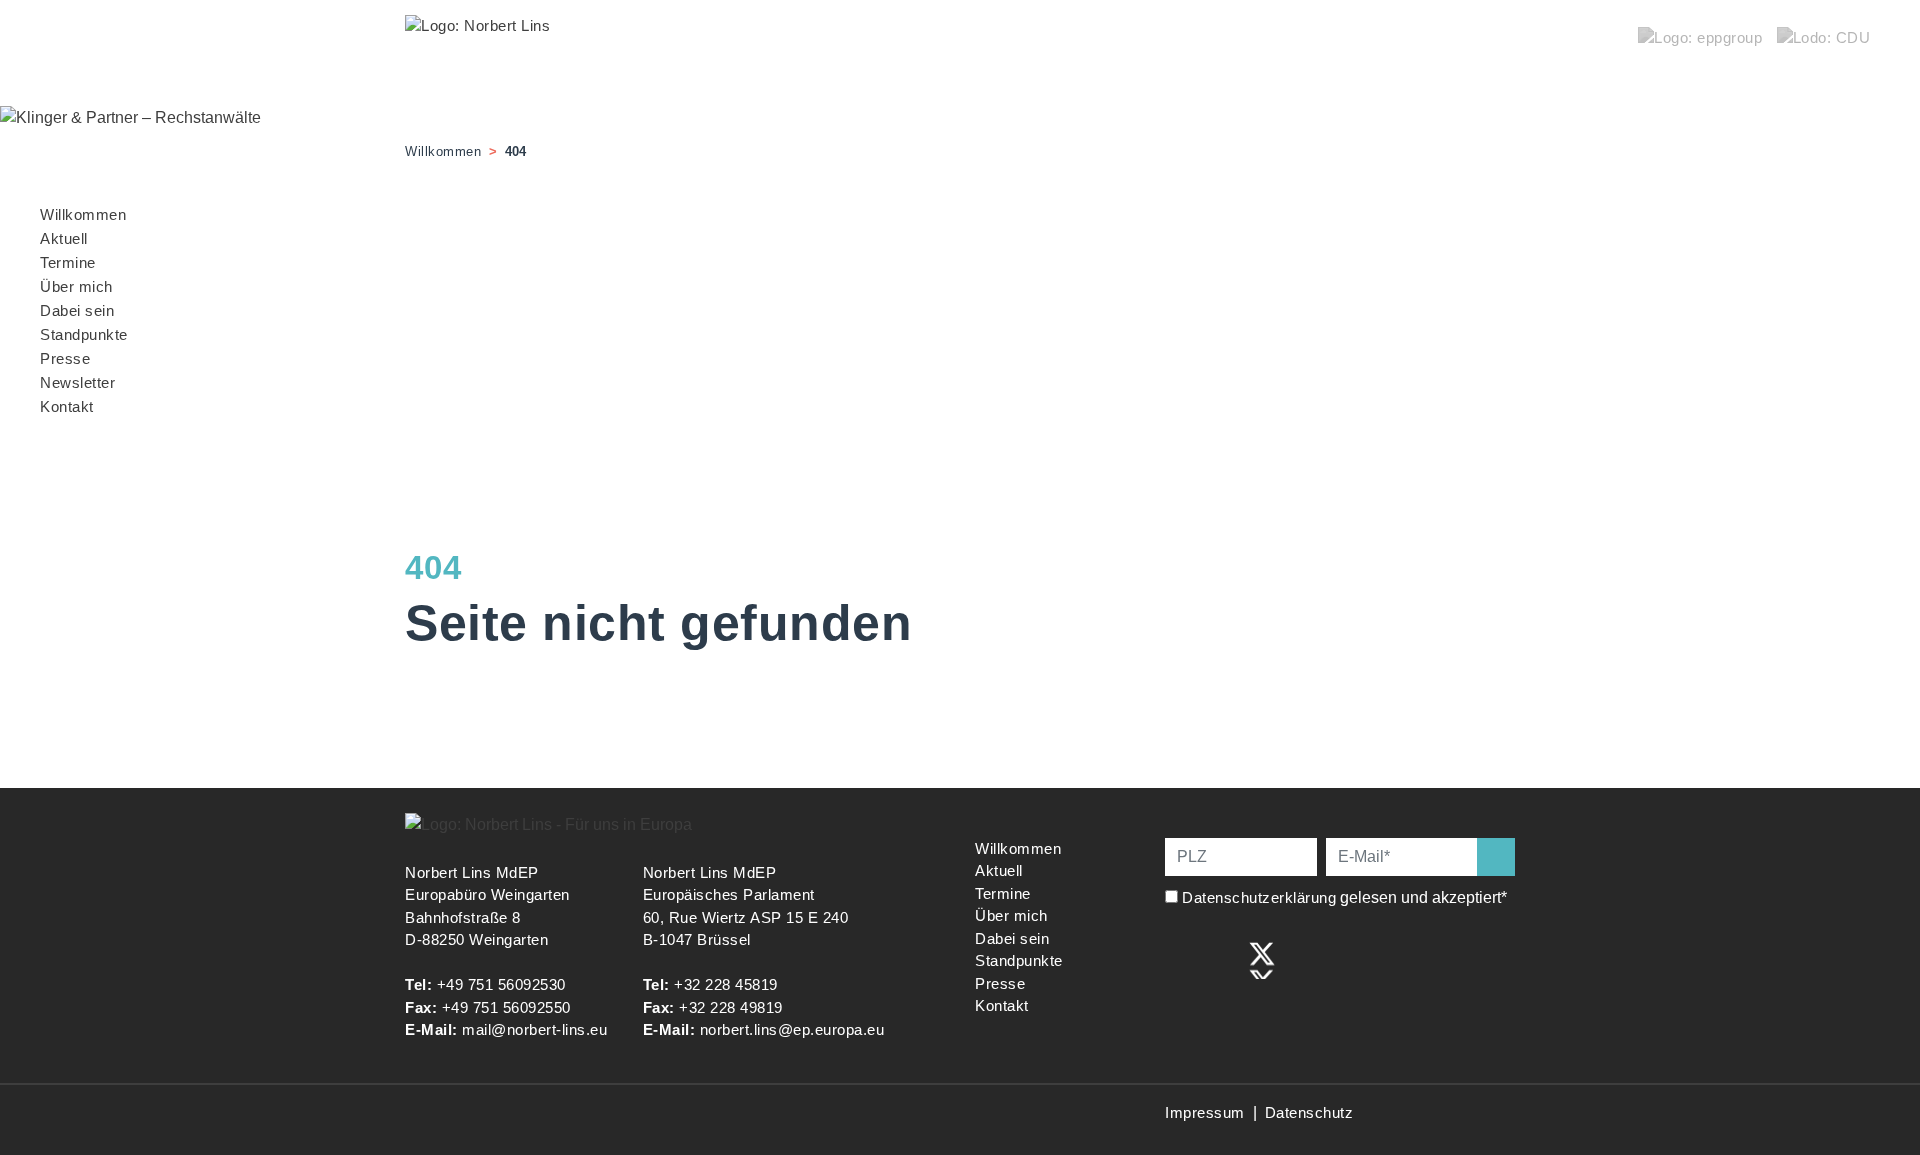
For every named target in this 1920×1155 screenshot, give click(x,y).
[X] (1262, 958)
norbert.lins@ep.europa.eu (792, 1029)
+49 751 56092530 (501, 984)
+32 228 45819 (726, 984)
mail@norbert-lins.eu (534, 1029)
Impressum (1205, 1112)
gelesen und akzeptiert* (1346, 897)
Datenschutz (1309, 1112)
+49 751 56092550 (506, 1007)
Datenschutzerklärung (1259, 897)
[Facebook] (1179, 958)
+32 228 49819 (731, 1007)
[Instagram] (1221, 958)
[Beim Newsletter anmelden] (1496, 857)
